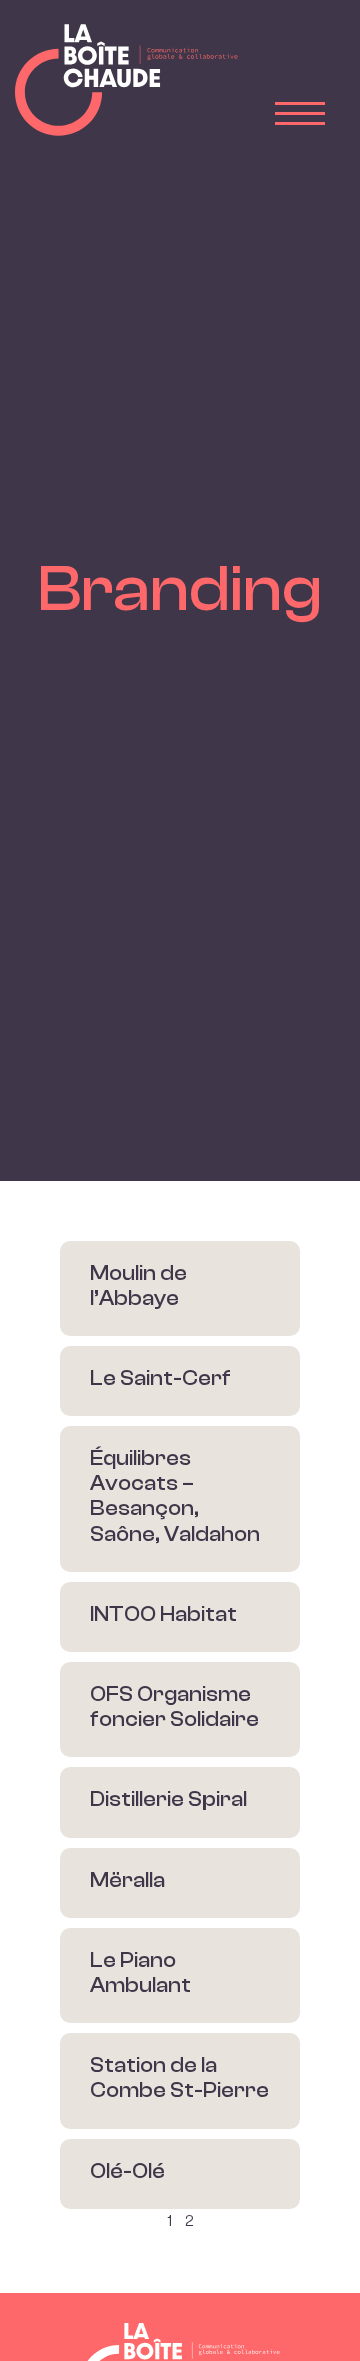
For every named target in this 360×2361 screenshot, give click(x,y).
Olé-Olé (127, 2171)
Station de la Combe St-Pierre (179, 2077)
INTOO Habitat (163, 1614)
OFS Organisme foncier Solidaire (174, 1706)
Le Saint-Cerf (160, 1378)
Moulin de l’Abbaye (138, 1285)
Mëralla (127, 1880)
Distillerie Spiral (168, 1799)
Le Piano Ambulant (140, 1972)
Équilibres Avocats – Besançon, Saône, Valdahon (175, 1496)
